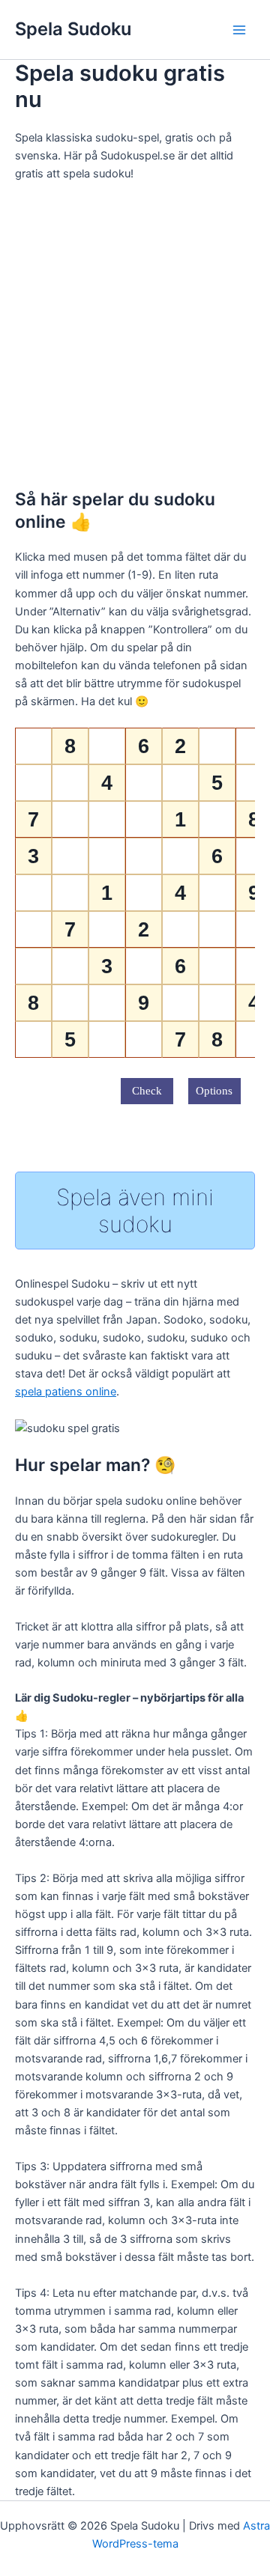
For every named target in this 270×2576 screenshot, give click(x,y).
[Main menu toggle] (239, 30)
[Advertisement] (135, 335)
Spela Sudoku (73, 29)
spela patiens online (66, 1392)
